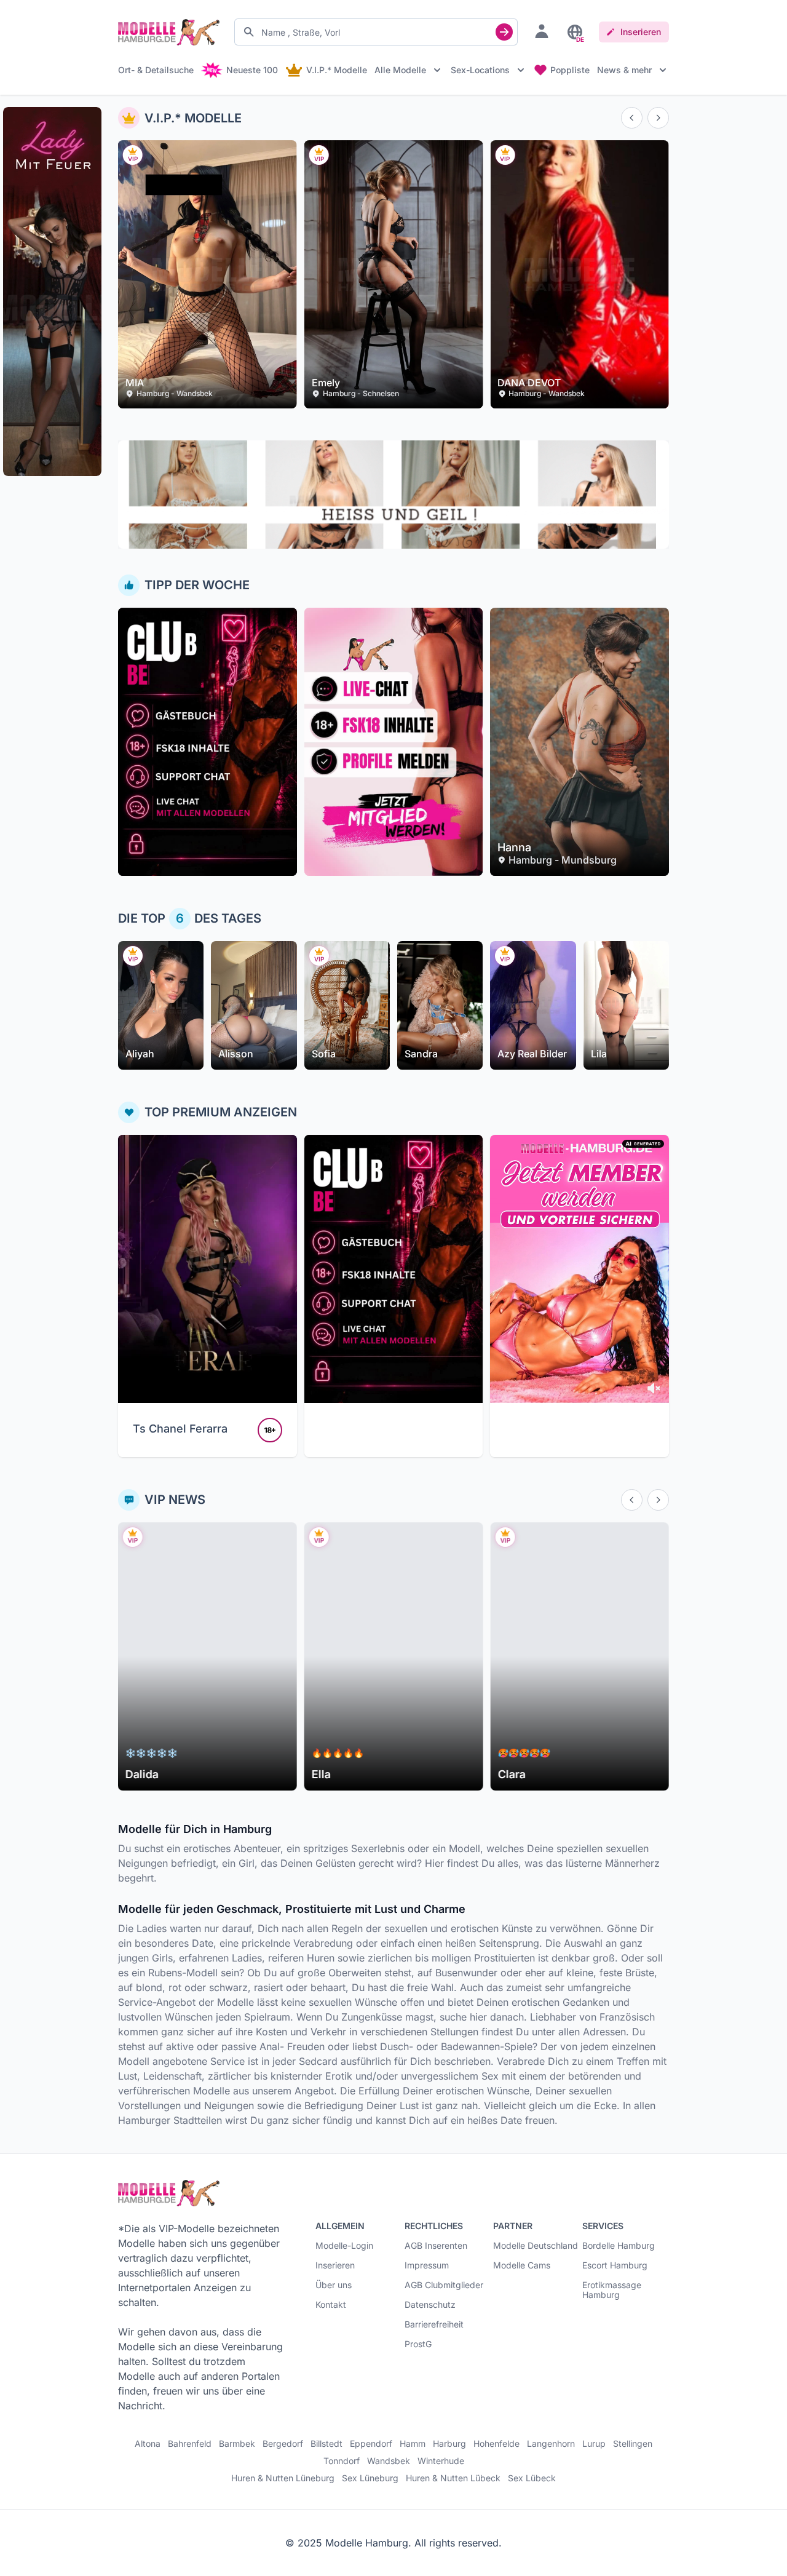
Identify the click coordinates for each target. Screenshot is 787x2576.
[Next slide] (658, 118)
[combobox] (376, 32)
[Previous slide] (632, 118)
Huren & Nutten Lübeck (453, 2478)
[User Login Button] (542, 31)
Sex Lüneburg (370, 2478)
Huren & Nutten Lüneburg (283, 2478)
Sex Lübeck (532, 2478)
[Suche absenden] (504, 32)
